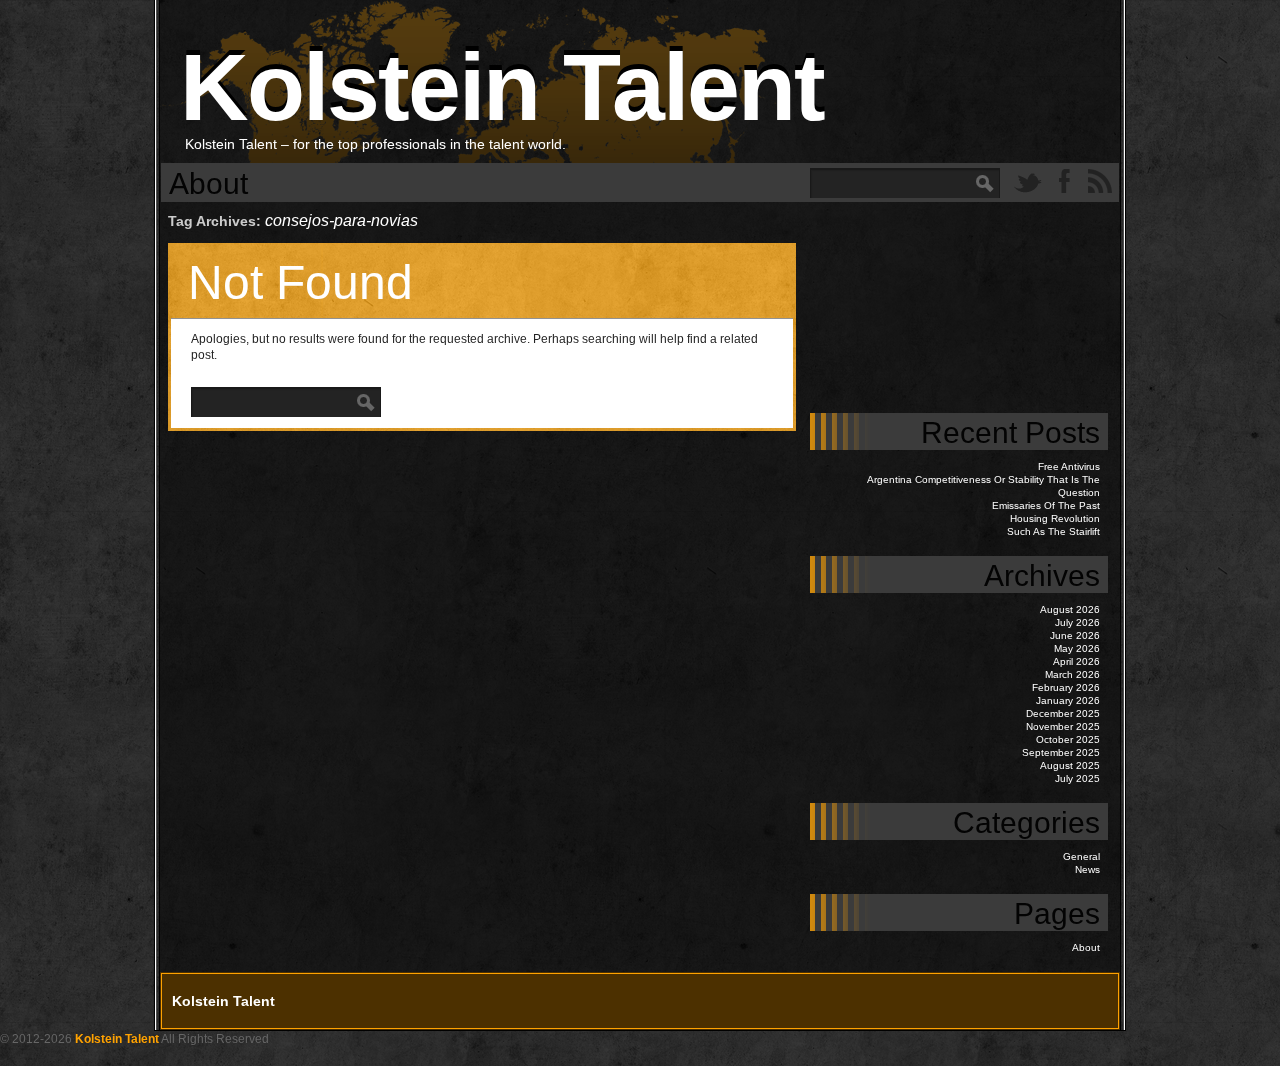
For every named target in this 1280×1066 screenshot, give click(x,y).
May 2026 (1077, 648)
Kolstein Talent (502, 87)
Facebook (1064, 181)
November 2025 (1063, 726)
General (1081, 856)
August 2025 (1070, 765)
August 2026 (1070, 609)
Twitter (1028, 181)
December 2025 (1063, 713)
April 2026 (1076, 661)
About (208, 183)
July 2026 (1077, 622)
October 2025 (1068, 739)
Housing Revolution (1055, 518)
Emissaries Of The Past (1046, 505)
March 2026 (1072, 674)
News (1087, 869)
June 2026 (1075, 635)
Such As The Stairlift (1053, 531)
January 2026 (1068, 700)
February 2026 (1066, 687)
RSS (1100, 181)
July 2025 (1077, 778)
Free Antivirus (1069, 466)
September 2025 (1061, 752)
